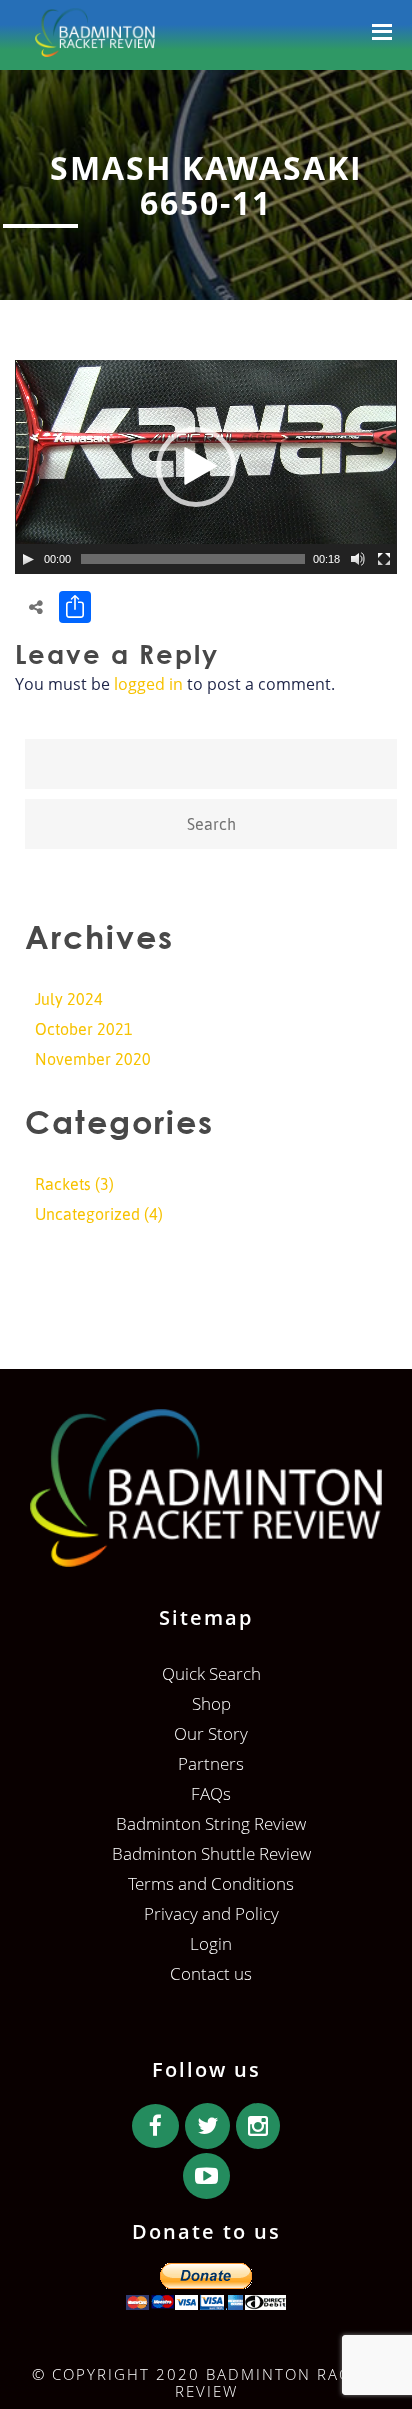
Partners (211, 1763)
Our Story (211, 1733)
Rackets (63, 1184)
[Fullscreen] (384, 559)
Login (211, 1943)
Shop (211, 1703)
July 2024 (69, 999)
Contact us (211, 1973)
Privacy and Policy (211, 1913)
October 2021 (84, 1029)
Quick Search (211, 1673)
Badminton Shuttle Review (211, 1853)
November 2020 (93, 1059)
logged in (148, 684)
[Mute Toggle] (358, 559)
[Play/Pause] (28, 559)
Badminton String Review (211, 1823)
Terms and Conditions (211, 1883)
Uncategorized (87, 1214)
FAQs (211, 1793)
